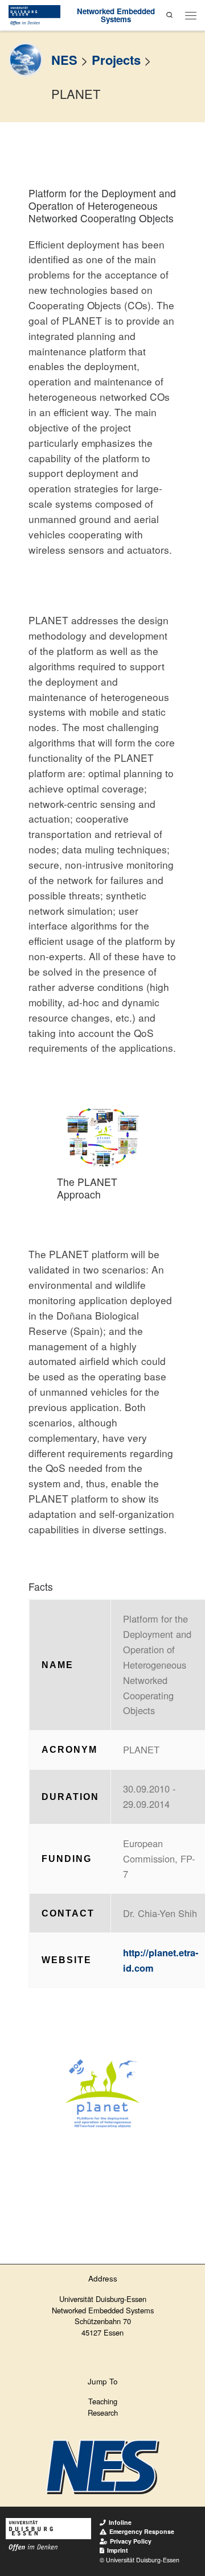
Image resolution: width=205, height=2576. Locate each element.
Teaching (103, 2401)
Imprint (118, 2550)
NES (64, 60)
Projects (116, 60)
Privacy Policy (131, 2541)
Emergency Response (142, 2531)
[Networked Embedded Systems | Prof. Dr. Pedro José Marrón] (34, 14)
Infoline (120, 2522)
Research (103, 2413)
